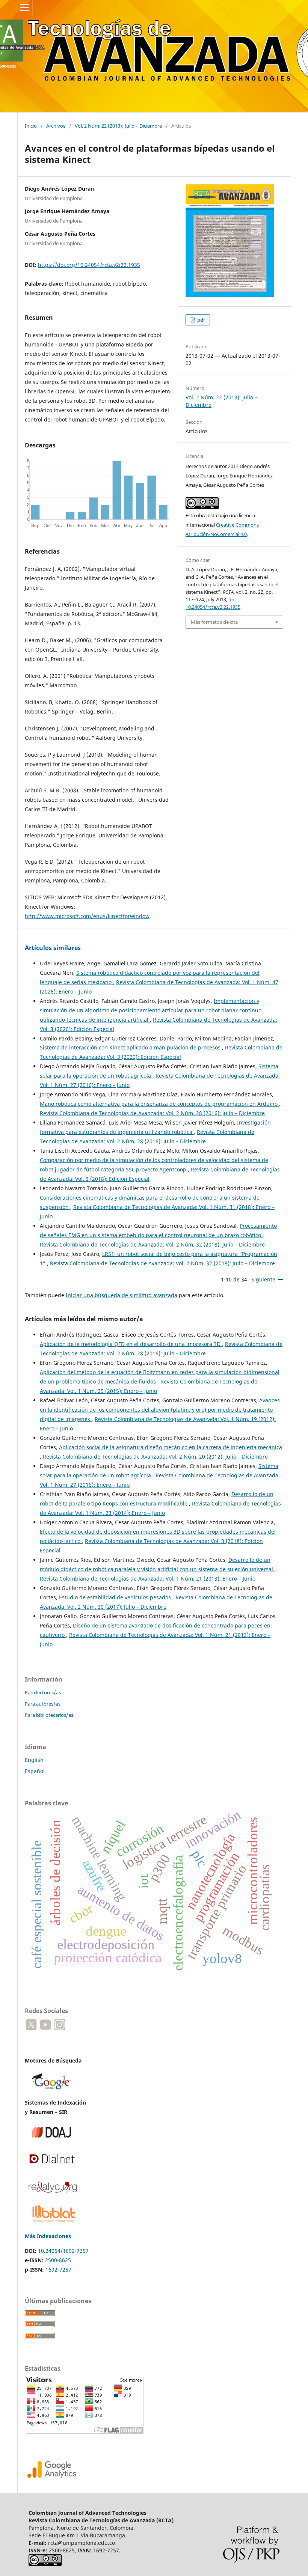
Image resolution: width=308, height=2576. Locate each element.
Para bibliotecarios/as (49, 1715)
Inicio (31, 126)
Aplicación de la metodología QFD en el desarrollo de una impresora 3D (131, 1344)
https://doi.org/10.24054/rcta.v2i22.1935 (89, 265)
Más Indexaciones (48, 2236)
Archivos (56, 126)
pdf (200, 320)
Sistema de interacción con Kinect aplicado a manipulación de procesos (131, 1047)
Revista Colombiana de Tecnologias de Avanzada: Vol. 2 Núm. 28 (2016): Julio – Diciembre (152, 1113)
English (34, 1760)
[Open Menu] (25, 8)
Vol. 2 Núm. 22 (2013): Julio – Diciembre (118, 126)
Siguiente (263, 1279)
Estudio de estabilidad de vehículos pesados (116, 1597)
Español (35, 1771)
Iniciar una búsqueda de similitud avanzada (122, 1295)
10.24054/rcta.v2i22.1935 (213, 607)
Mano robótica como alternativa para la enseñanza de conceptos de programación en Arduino (159, 1104)
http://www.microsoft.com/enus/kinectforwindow (87, 916)
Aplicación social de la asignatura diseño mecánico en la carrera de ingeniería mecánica (171, 1447)
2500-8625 (58, 2260)
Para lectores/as (43, 1692)
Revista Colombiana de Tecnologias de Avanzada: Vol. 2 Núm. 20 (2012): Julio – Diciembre (155, 1457)
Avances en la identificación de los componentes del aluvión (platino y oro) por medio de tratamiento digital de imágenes (160, 1410)
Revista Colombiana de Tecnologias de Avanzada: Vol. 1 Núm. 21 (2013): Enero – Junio (148, 1579)
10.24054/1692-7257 (63, 2251)
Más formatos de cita (214, 622)
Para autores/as (43, 1704)
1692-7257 (58, 2270)
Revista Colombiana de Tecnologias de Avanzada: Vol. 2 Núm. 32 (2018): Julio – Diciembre (152, 1244)
